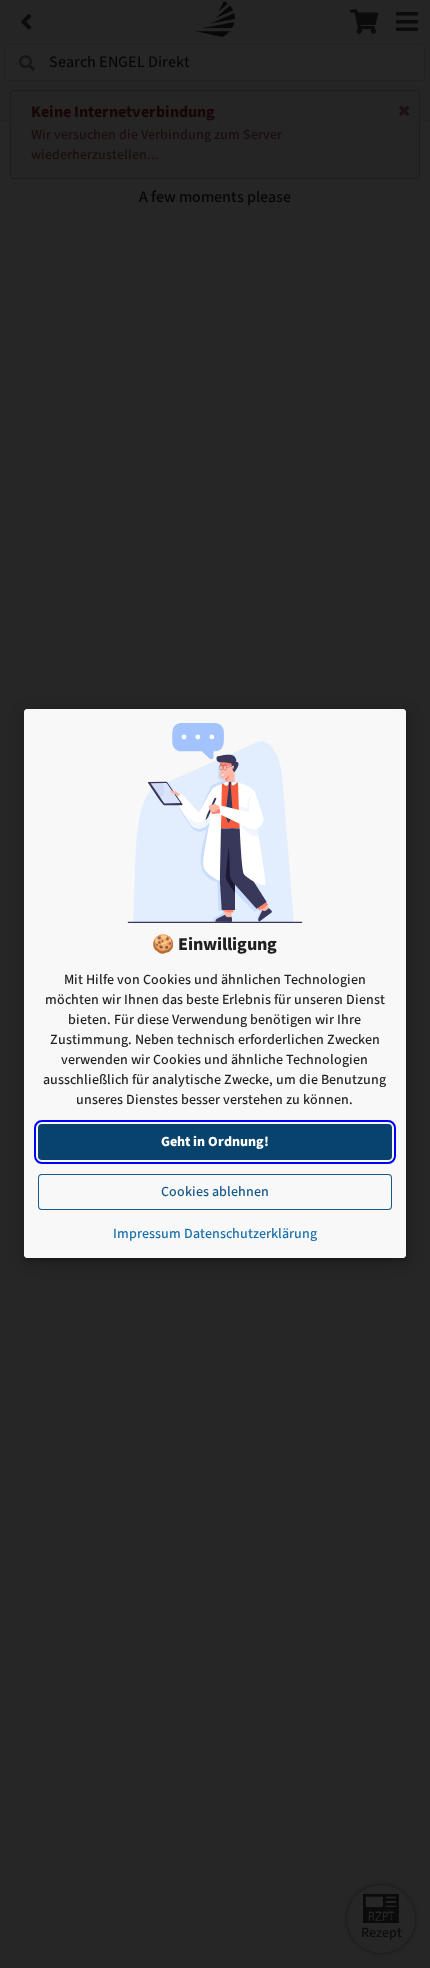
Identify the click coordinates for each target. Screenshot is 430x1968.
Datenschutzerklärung (250, 1235)
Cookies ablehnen (215, 1193)
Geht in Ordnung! (215, 1143)
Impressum (147, 1235)
